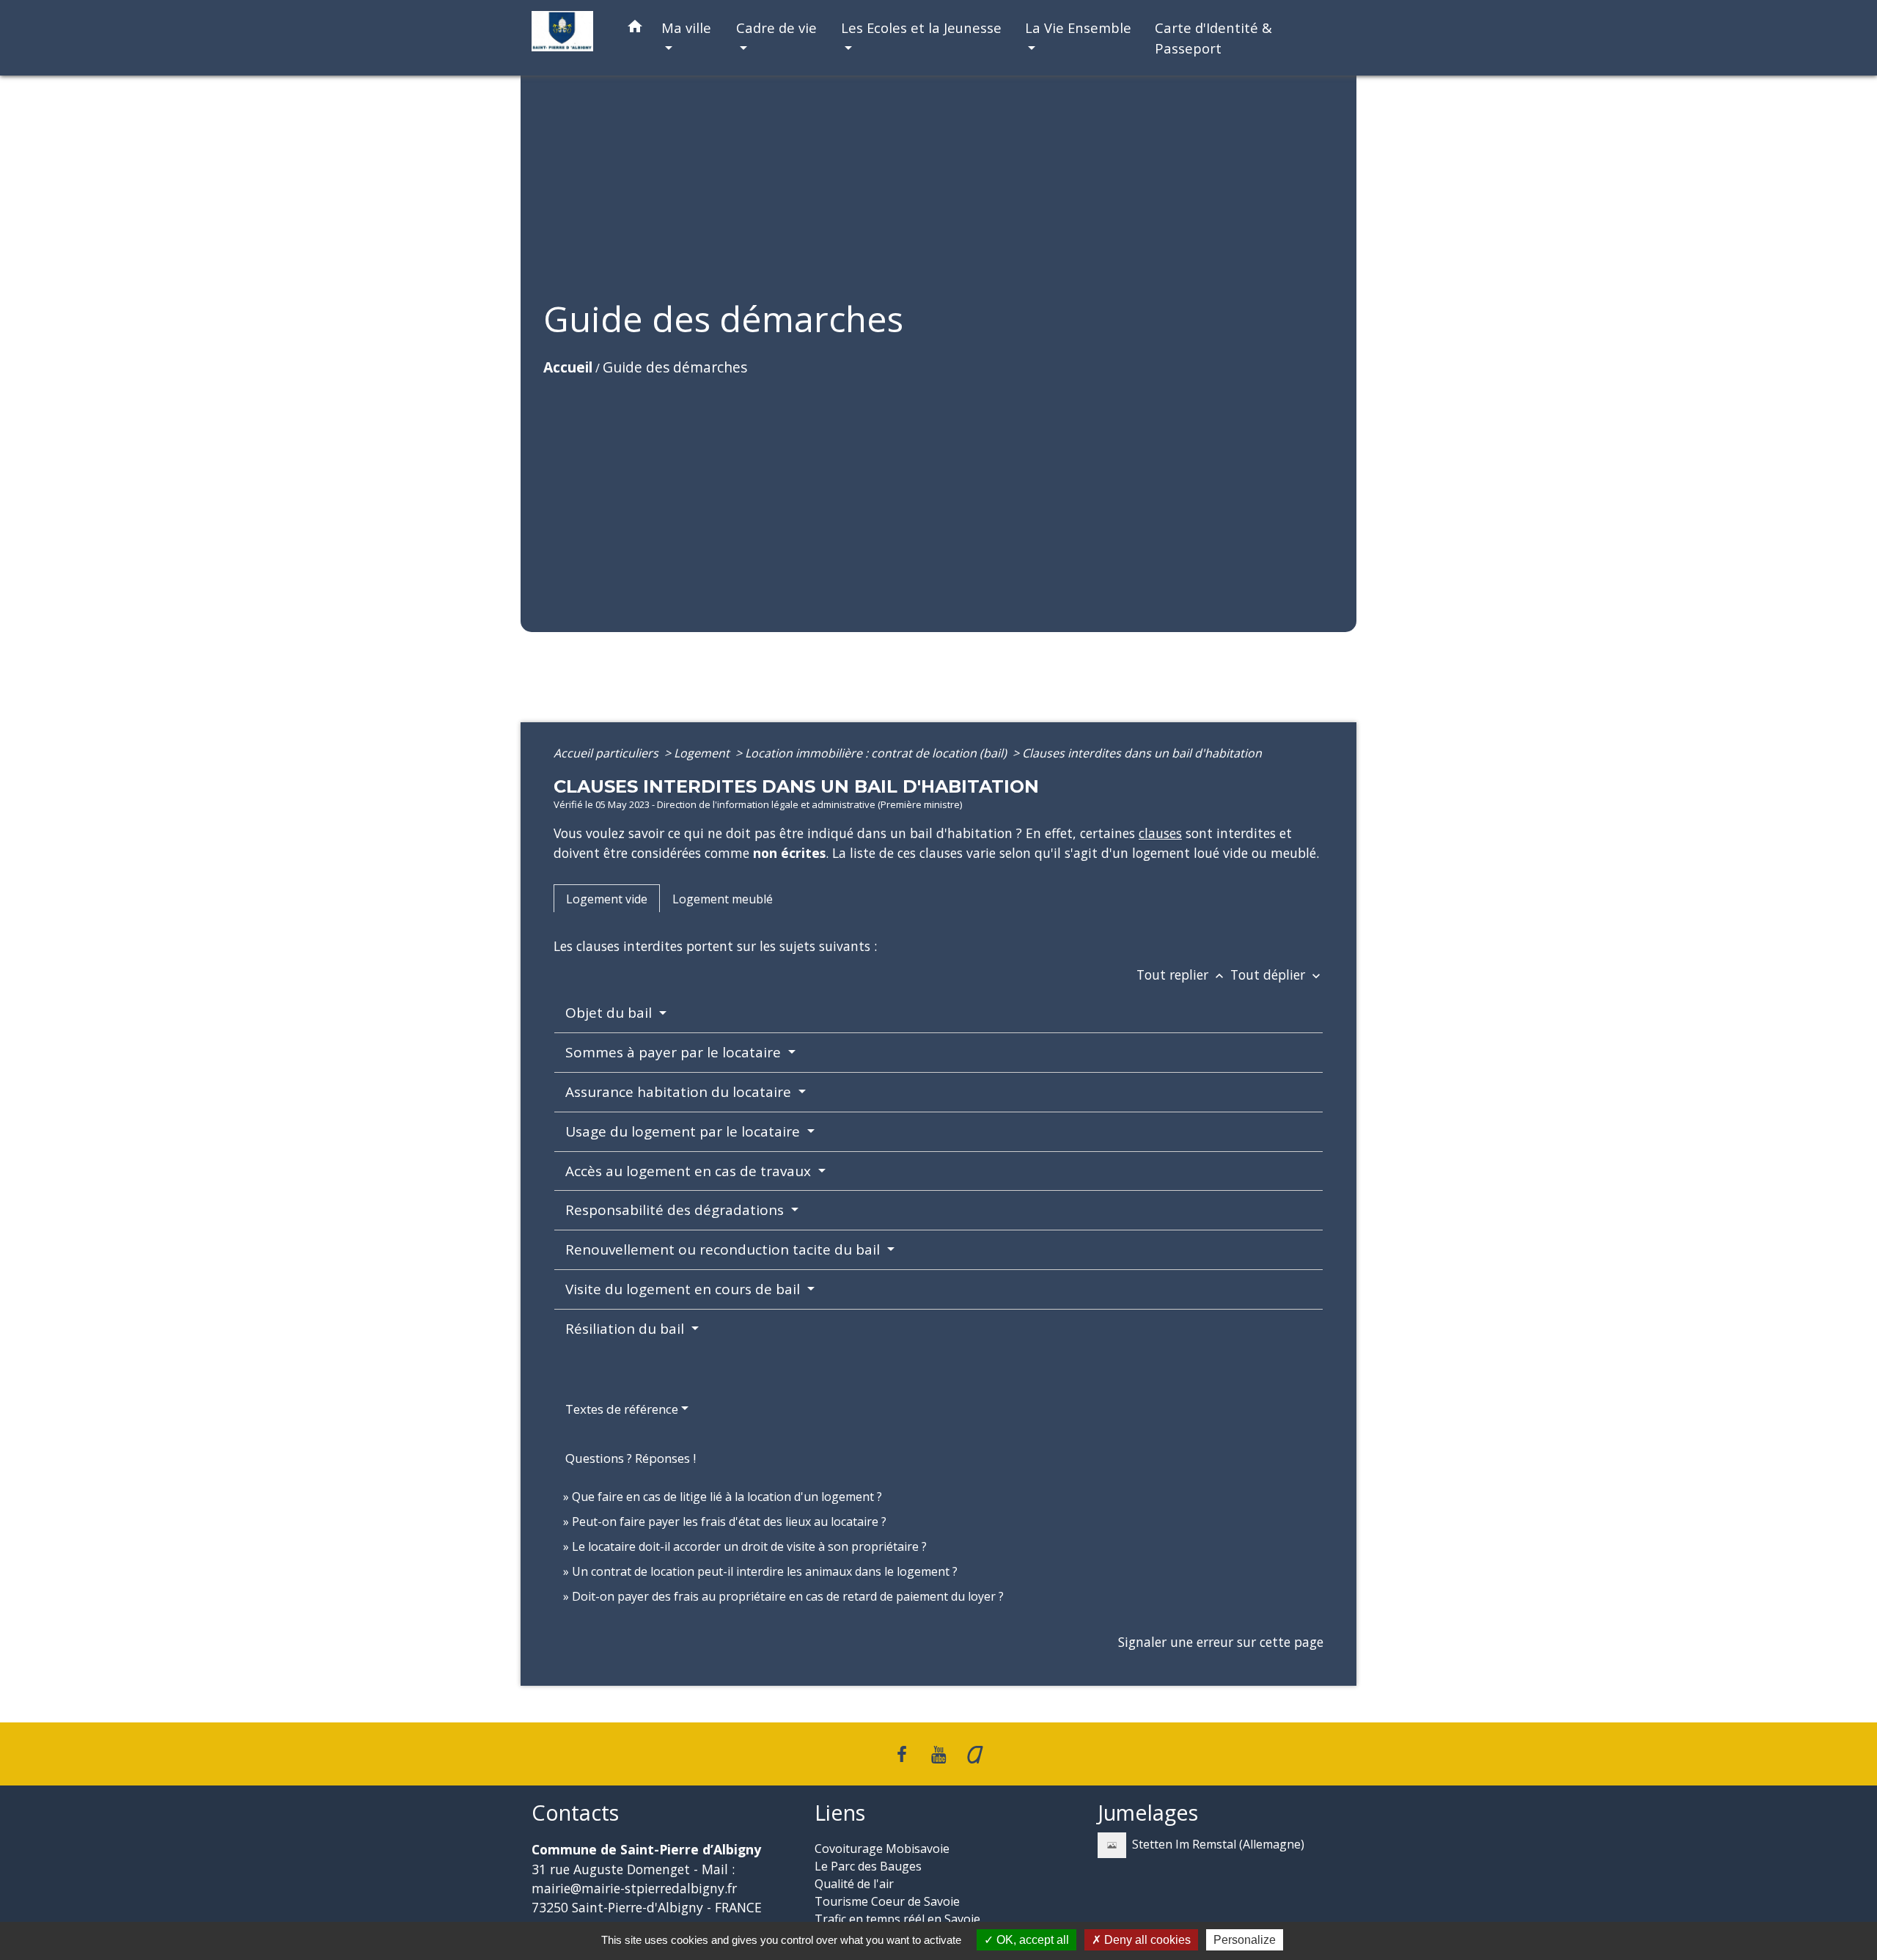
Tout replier (1182, 975)
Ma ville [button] (686, 27)
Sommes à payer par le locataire (675, 1052)
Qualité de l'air (854, 1884)
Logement (703, 753)
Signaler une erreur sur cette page (1221, 1642)
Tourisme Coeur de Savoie (887, 1901)
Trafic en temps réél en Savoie (897, 1919)
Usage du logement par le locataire (684, 1131)
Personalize (1245, 1940)
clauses (1160, 833)
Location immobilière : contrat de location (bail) (877, 753)
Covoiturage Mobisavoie (882, 1849)
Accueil (568, 367)
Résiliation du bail (627, 1329)
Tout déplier (1277, 975)
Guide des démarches (675, 367)
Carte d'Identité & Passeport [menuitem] (1213, 38)
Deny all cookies (1146, 1940)
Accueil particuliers (607, 753)
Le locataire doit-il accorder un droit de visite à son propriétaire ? (749, 1546)
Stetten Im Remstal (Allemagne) (1218, 1844)
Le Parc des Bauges (868, 1866)
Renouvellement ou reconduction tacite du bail (724, 1249)
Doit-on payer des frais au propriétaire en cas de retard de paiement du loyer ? (788, 1596)
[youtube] (938, 1754)
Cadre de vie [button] (776, 27)
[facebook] (903, 1754)
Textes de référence (622, 1409)
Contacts (575, 1813)
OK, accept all (1031, 1940)
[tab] (607, 898)
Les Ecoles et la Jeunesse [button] (921, 27)
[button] (635, 29)
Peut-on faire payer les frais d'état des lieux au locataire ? (729, 1522)
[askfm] (975, 1754)
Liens (840, 1813)
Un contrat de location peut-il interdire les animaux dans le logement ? (765, 1571)
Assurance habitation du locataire (680, 1092)
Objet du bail (610, 1013)
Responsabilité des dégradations (676, 1210)
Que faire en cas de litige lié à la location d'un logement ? (727, 1497)
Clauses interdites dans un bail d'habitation (1142, 753)
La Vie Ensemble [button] (1078, 27)
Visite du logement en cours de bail (684, 1289)
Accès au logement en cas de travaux (690, 1171)
